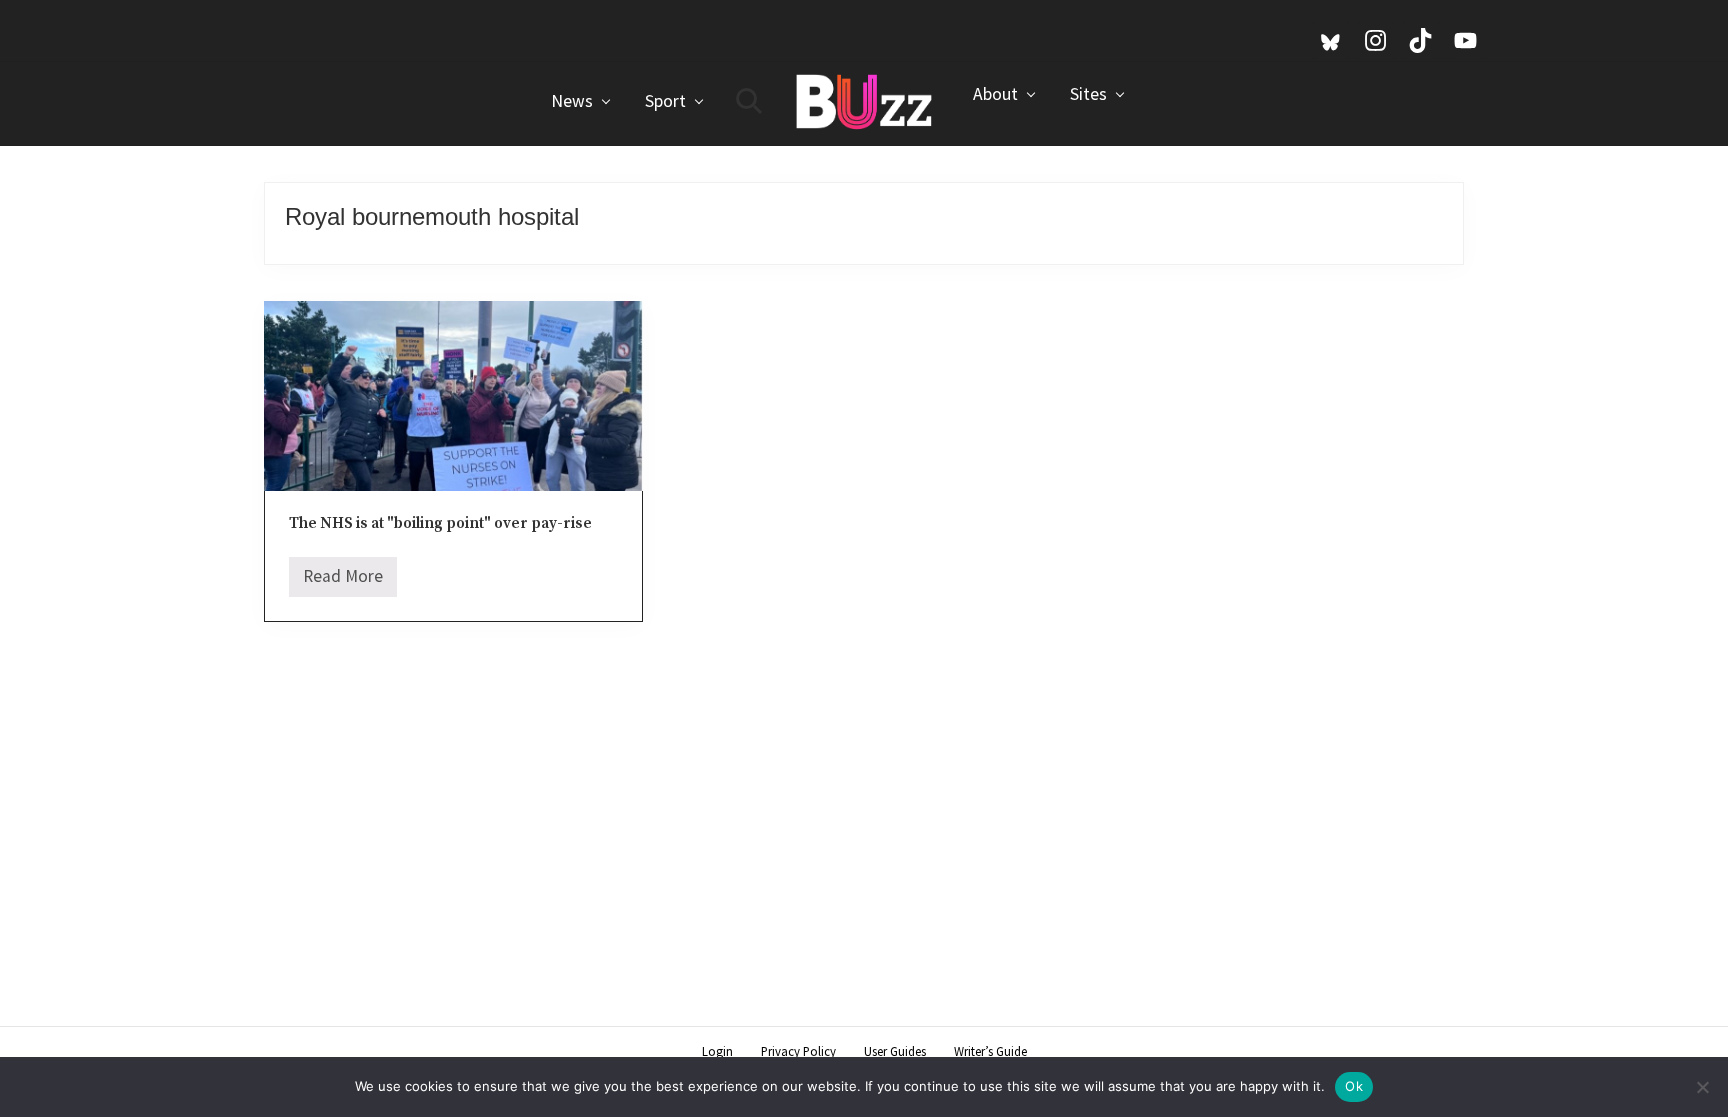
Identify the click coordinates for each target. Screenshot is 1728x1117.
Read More (343, 581)
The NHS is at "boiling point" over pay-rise (440, 523)
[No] (1703, 1087)
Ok (1354, 1086)
